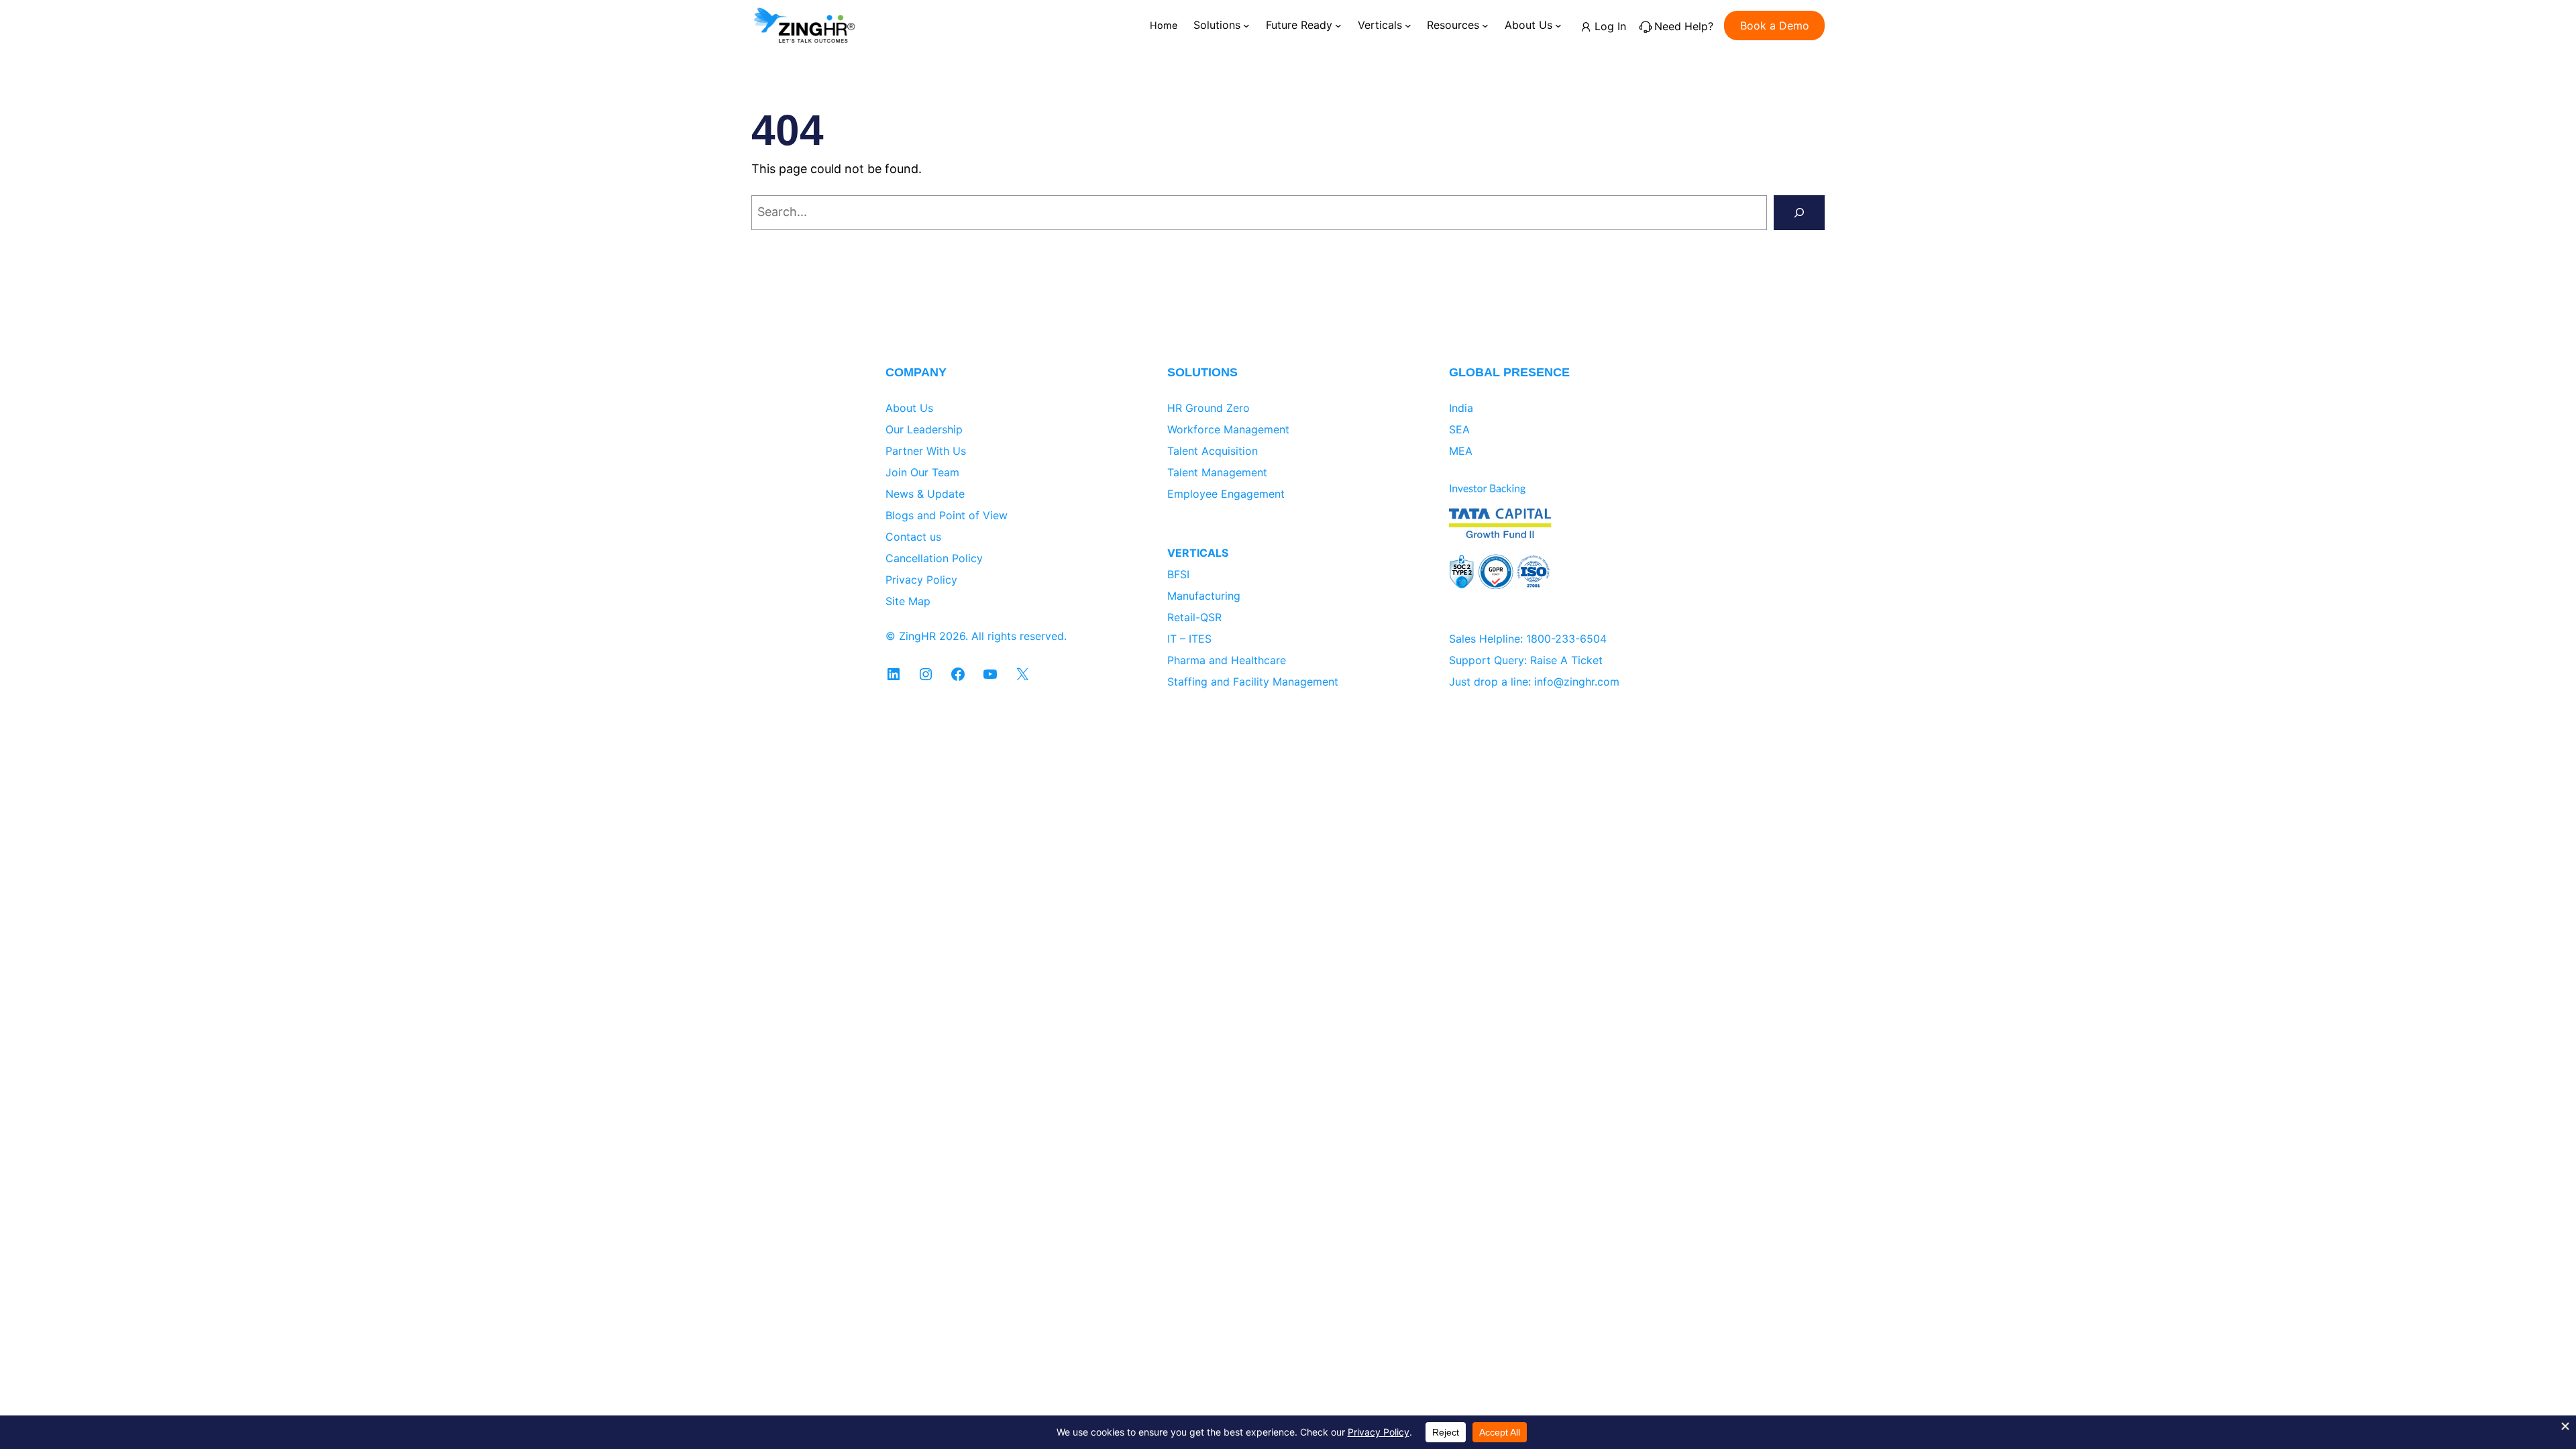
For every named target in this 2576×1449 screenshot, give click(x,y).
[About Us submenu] (1558, 25)
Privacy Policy (921, 580)
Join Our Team (922, 472)
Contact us (913, 537)
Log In (1610, 26)
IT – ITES (1189, 639)
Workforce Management (1228, 429)
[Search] (1799, 213)
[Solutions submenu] (1246, 25)
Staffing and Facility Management (1253, 682)
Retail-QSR (1194, 617)
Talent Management (1217, 472)
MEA (1461, 451)
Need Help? (1684, 26)
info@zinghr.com (1577, 682)
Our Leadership (924, 429)
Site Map (908, 601)
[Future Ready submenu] (1338, 25)
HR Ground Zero (1209, 408)
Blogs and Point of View (947, 515)
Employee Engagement (1226, 494)
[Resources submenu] (1485, 25)
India (1461, 408)
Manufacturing (1204, 596)
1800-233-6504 (1566, 639)
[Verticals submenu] (1408, 25)
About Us (909, 408)
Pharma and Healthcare (1227, 660)
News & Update (925, 494)
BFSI (1178, 574)
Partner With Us (926, 451)
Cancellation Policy (934, 558)
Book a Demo (1775, 25)
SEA (1459, 429)
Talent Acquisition (1213, 451)
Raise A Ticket (1566, 660)
